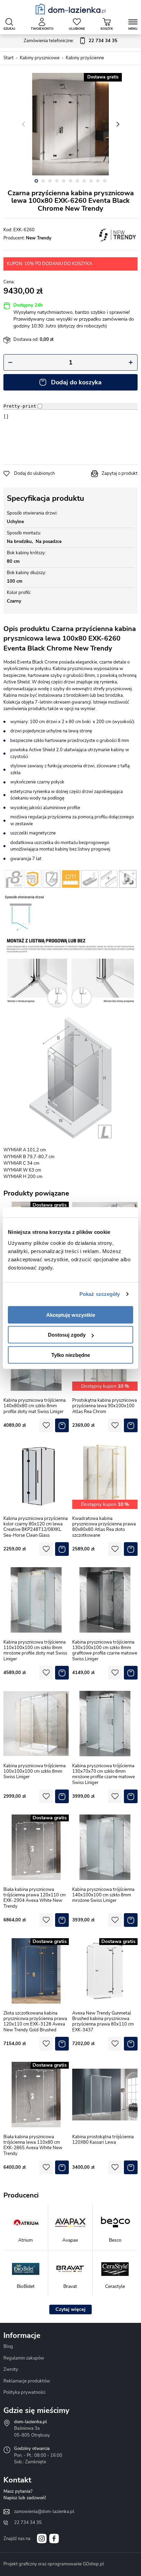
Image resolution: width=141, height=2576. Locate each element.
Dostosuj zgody (67, 1335)
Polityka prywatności (24, 2392)
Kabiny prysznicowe (40, 58)
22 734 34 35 (28, 2523)
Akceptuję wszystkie (71, 1315)
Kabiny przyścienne (85, 58)
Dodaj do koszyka (76, 382)
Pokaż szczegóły (100, 1294)
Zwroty (11, 2369)
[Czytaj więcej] (70, 2309)
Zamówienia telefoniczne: (70, 41)
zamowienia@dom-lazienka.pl (44, 2512)
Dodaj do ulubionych (34, 473)
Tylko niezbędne (71, 1355)
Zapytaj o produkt (120, 473)
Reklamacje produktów (27, 2381)
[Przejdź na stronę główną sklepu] (71, 9)
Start (9, 58)
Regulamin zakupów (24, 2358)
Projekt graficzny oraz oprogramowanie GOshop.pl (54, 2564)
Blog (8, 2346)
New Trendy (39, 238)
